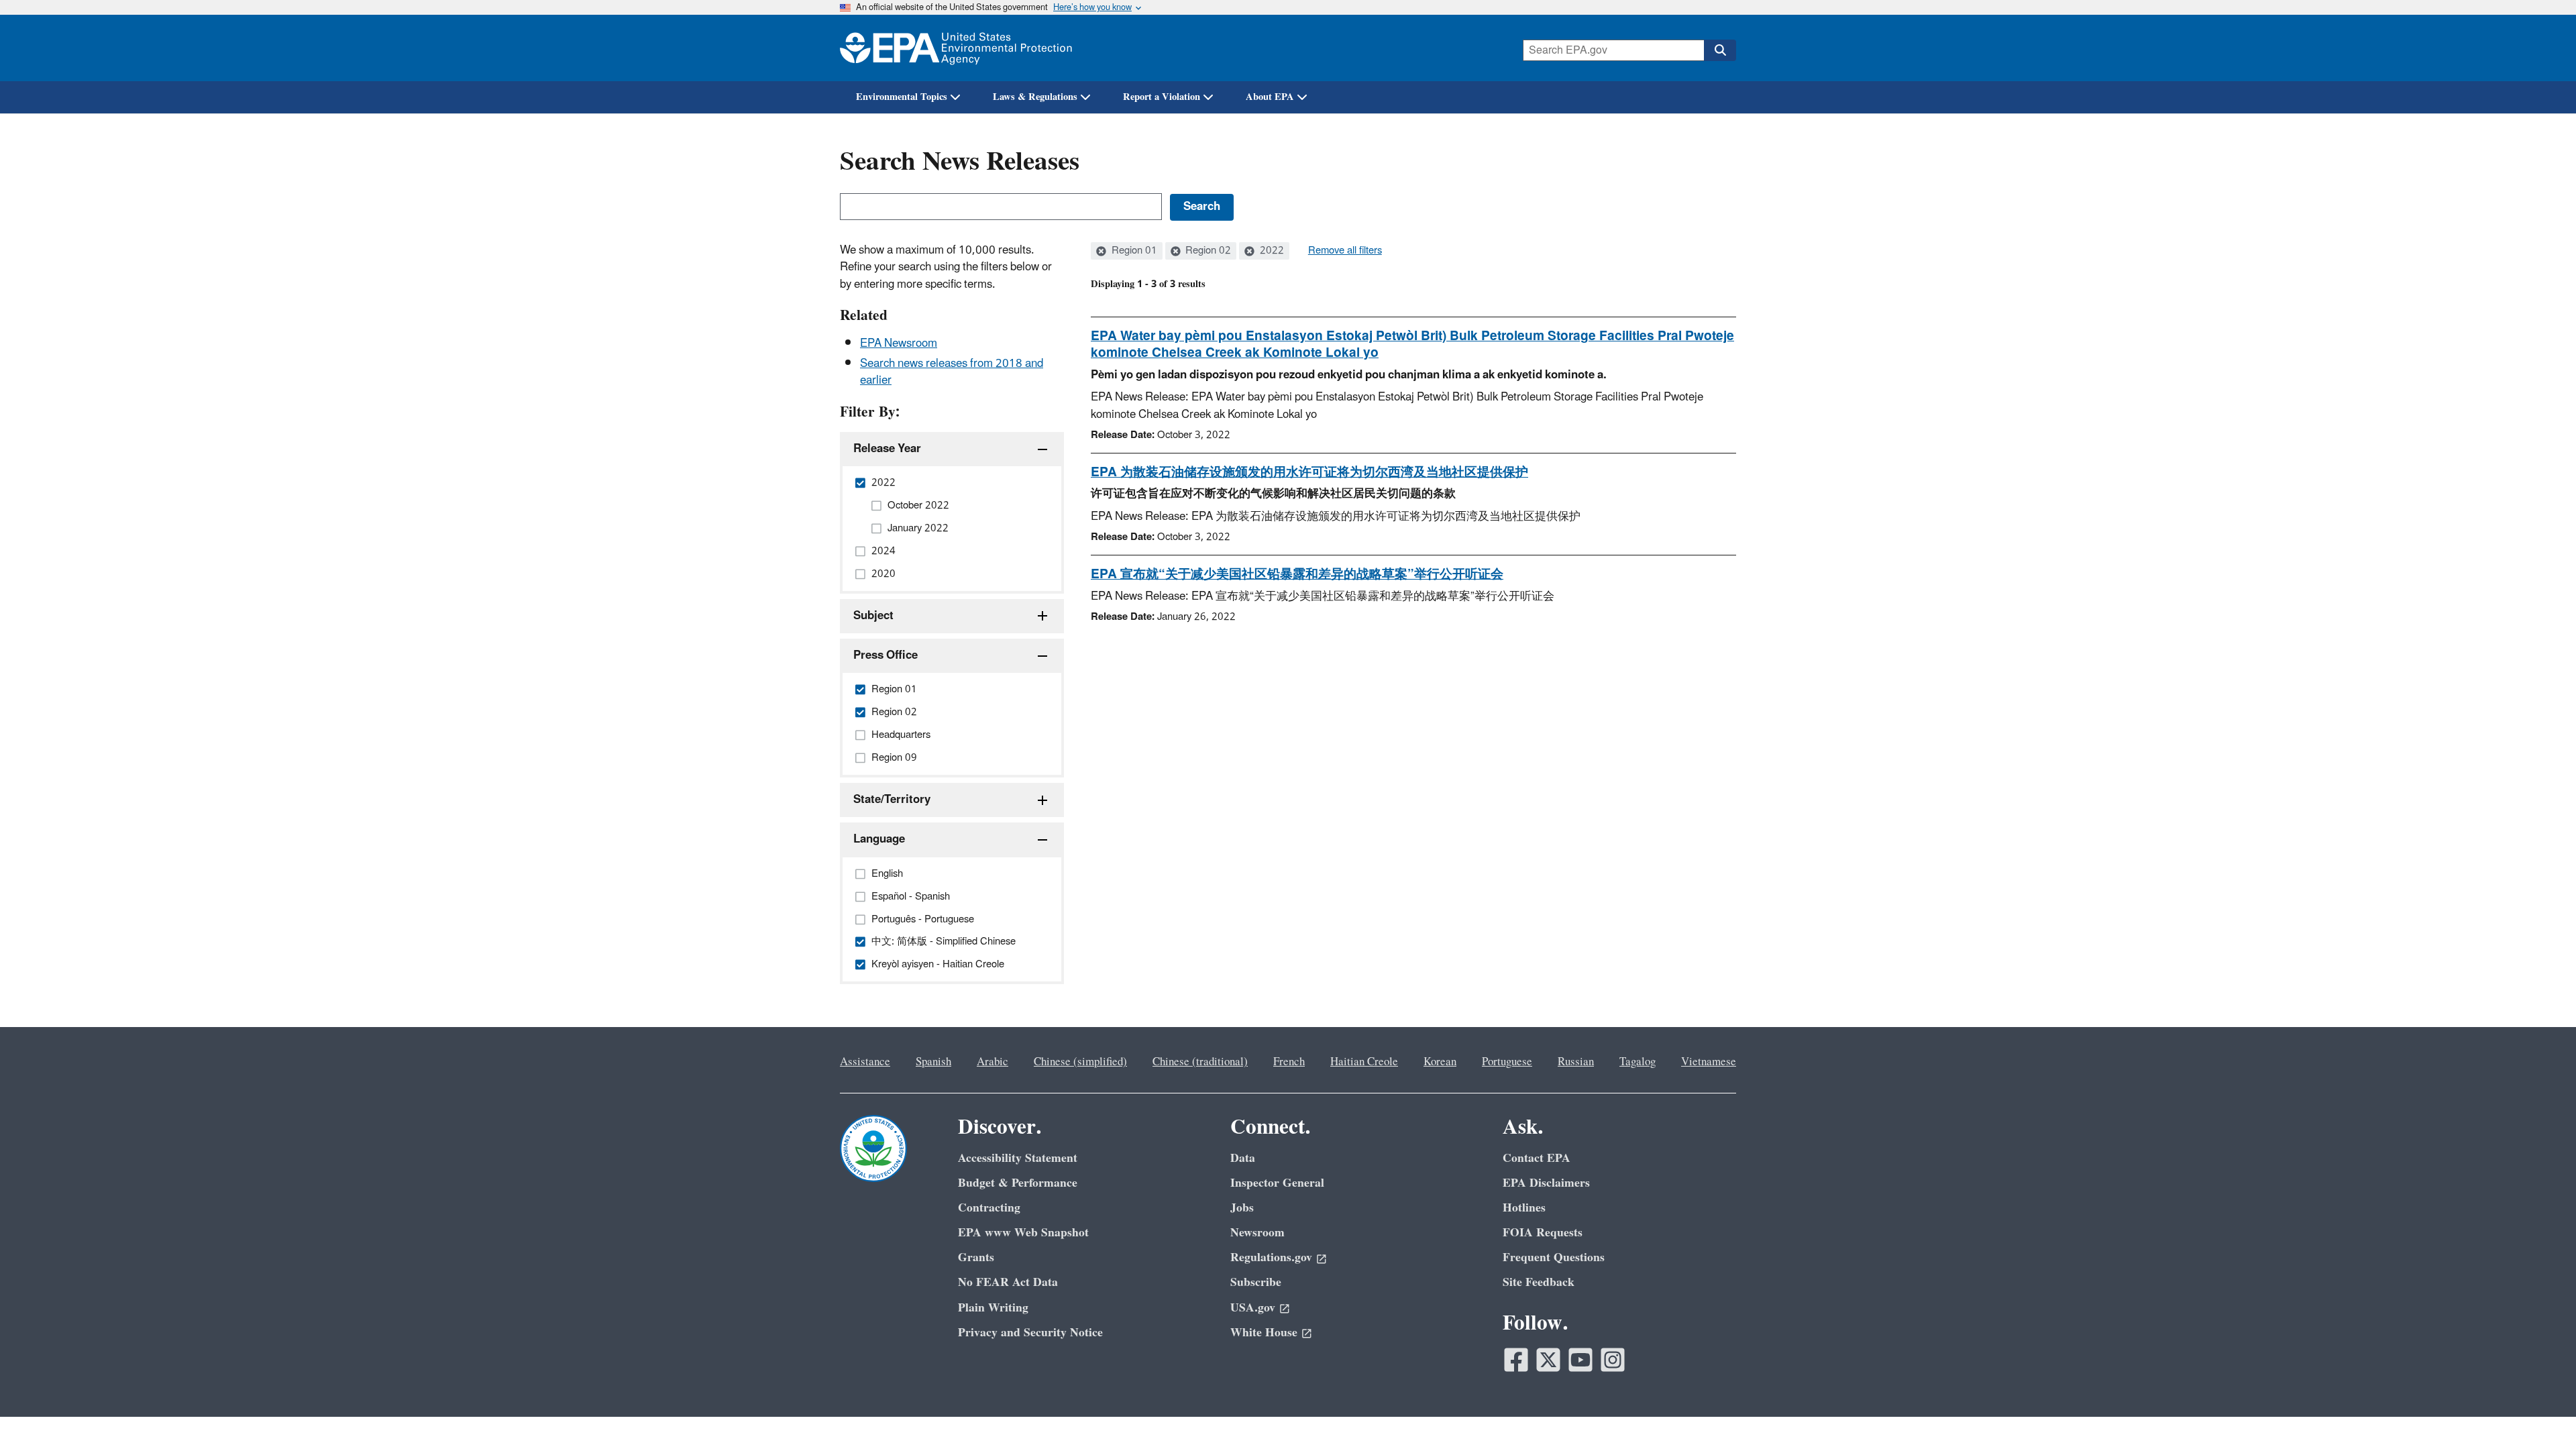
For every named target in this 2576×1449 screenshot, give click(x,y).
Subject (873, 616)
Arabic (992, 1062)
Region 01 (1133, 251)
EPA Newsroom (899, 343)
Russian (1576, 1062)
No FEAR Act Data (1008, 1282)
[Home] (956, 48)
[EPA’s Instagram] (1613, 1360)
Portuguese (1507, 1062)
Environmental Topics (902, 97)
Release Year (887, 449)
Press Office (885, 655)
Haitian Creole (1364, 1062)
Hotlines (1524, 1208)
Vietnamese (1709, 1062)
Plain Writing (993, 1308)
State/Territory (892, 800)
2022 (1271, 251)
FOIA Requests (1543, 1233)
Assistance (865, 1062)
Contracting (989, 1208)
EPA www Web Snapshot (1023, 1233)
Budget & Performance (1018, 1183)
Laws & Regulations (1035, 97)
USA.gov (1253, 1308)
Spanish (933, 1062)
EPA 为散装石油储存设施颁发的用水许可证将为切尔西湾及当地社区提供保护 (1309, 472)
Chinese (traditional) (1200, 1062)
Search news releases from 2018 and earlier (952, 372)
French (1289, 1062)
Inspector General (1277, 1183)
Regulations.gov (1271, 1257)
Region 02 (1207, 251)
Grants (976, 1257)
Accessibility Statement (1018, 1158)
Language (879, 839)
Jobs (1242, 1208)
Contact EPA (1537, 1158)
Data (1243, 1158)
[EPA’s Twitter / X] (1548, 1360)
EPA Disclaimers (1546, 1183)
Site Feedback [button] (1539, 1282)
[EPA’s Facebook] (1516, 1360)
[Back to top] (2539, 1412)
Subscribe (1256, 1282)
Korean (1440, 1062)
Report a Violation (1162, 97)
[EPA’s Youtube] (1580, 1360)
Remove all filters (1345, 251)
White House (1264, 1333)
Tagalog (1638, 1062)
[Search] (1720, 50)
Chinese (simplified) (1080, 1062)
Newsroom (1257, 1233)
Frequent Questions (1554, 1257)
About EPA (1270, 97)
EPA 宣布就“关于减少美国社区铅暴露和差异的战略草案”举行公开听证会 (1297, 574)
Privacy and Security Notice (1030, 1333)
